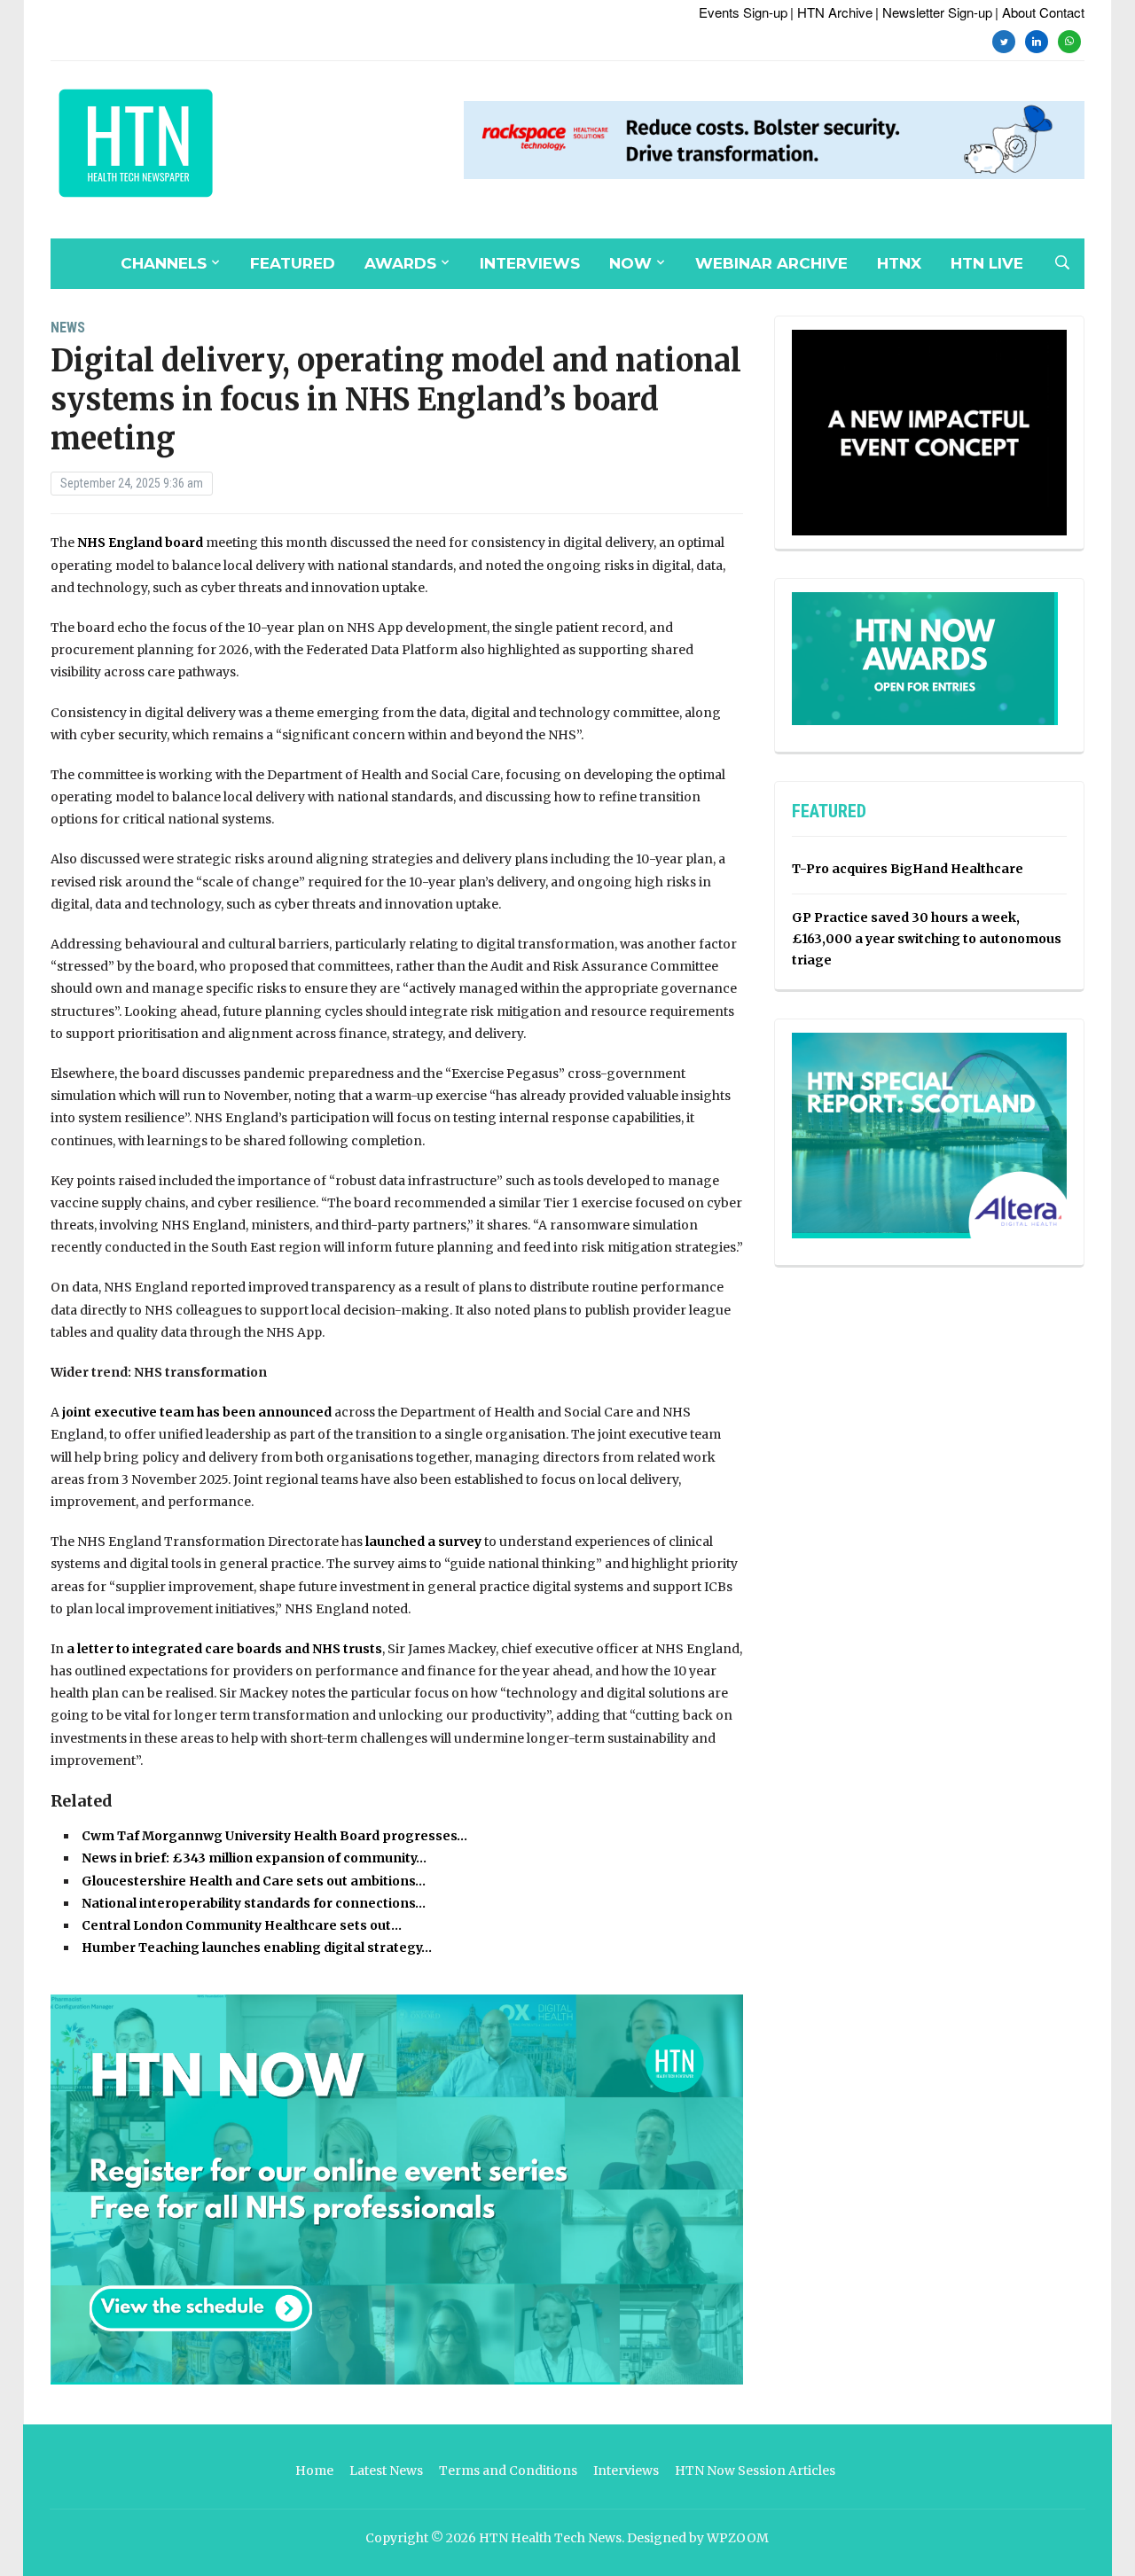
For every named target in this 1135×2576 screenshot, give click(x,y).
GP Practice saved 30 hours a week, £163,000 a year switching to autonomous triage (927, 939)
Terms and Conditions (508, 2471)
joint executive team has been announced (196, 1412)
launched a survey (422, 1542)
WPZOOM (738, 2538)
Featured (293, 263)
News (68, 328)
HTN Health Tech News (550, 2538)
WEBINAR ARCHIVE (771, 263)
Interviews (530, 263)
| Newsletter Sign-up (934, 12)
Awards (400, 263)
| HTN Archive (831, 12)
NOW (630, 263)
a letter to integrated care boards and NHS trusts (224, 1649)
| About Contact (1040, 12)
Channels (164, 263)
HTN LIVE (987, 263)
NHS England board (140, 543)
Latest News (386, 2471)
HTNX (899, 263)
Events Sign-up (743, 12)
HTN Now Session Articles (755, 2471)
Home (314, 2471)
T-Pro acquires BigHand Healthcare (908, 869)
